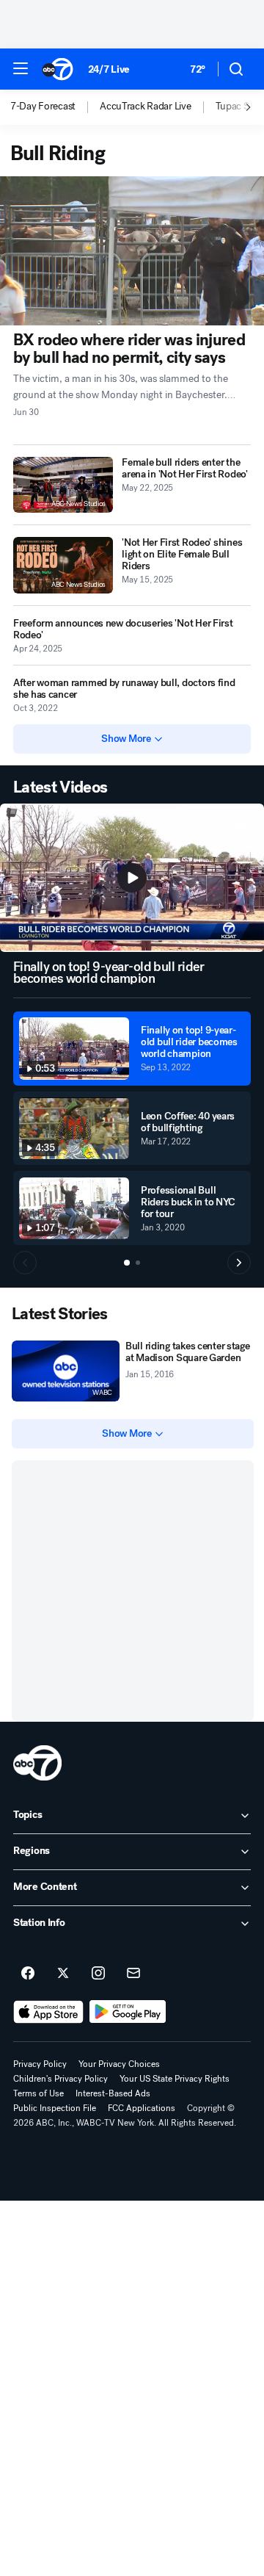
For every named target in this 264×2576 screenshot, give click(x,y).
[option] (55, 107)
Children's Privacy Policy (60, 2079)
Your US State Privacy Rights (175, 2079)
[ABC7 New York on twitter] (63, 1974)
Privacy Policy (40, 2064)
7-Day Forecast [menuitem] (43, 107)
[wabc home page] (37, 1763)
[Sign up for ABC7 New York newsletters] (133, 1974)
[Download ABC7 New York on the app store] (48, 2012)
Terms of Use (38, 2093)
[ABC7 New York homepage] (58, 69)
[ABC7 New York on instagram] (98, 1974)
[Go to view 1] (127, 1263)
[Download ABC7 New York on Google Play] (128, 2012)
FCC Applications (142, 2108)
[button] (21, 68)
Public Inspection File (55, 2108)
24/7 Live (109, 69)
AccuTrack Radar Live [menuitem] (145, 107)
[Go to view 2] (138, 1263)
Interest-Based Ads (113, 2093)
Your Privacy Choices (119, 2064)
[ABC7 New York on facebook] (28, 1974)
